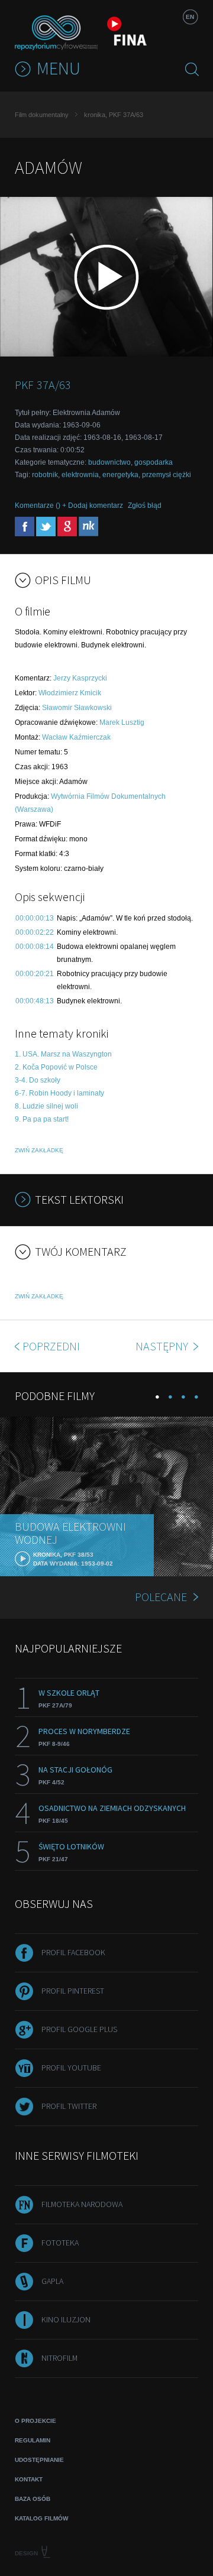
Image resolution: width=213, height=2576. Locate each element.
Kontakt (29, 2479)
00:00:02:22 (35, 932)
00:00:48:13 (35, 1001)
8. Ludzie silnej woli (46, 1106)
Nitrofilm (59, 2358)
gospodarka (154, 462)
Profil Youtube (71, 2068)
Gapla (52, 2281)
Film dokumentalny (42, 115)
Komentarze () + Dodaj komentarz (69, 506)
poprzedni (51, 1346)
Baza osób (33, 2499)
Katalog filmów (41, 2518)
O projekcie (35, 2421)
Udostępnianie (39, 2460)
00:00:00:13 (35, 918)
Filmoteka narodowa (82, 2204)
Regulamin (33, 2440)
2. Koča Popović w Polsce (56, 1067)
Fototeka (60, 2243)
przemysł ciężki (167, 475)
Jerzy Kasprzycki (80, 678)
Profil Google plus (79, 2029)
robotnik (45, 475)
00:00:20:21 (35, 974)
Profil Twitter (69, 2106)
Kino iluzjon (66, 2319)
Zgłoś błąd (145, 506)
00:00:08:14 (35, 947)
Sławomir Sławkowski (77, 708)
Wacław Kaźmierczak (76, 737)
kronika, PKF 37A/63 (114, 115)
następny (163, 1346)
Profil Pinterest (73, 1991)
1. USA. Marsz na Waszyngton (63, 1054)
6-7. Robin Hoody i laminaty (59, 1093)
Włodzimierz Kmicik (70, 693)
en (190, 17)
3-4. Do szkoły (38, 1080)
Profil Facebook (73, 1952)
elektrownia (80, 475)
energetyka (120, 475)
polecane (161, 1597)
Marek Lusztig (122, 722)
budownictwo (109, 462)
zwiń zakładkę (39, 1150)
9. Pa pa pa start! (42, 1119)
